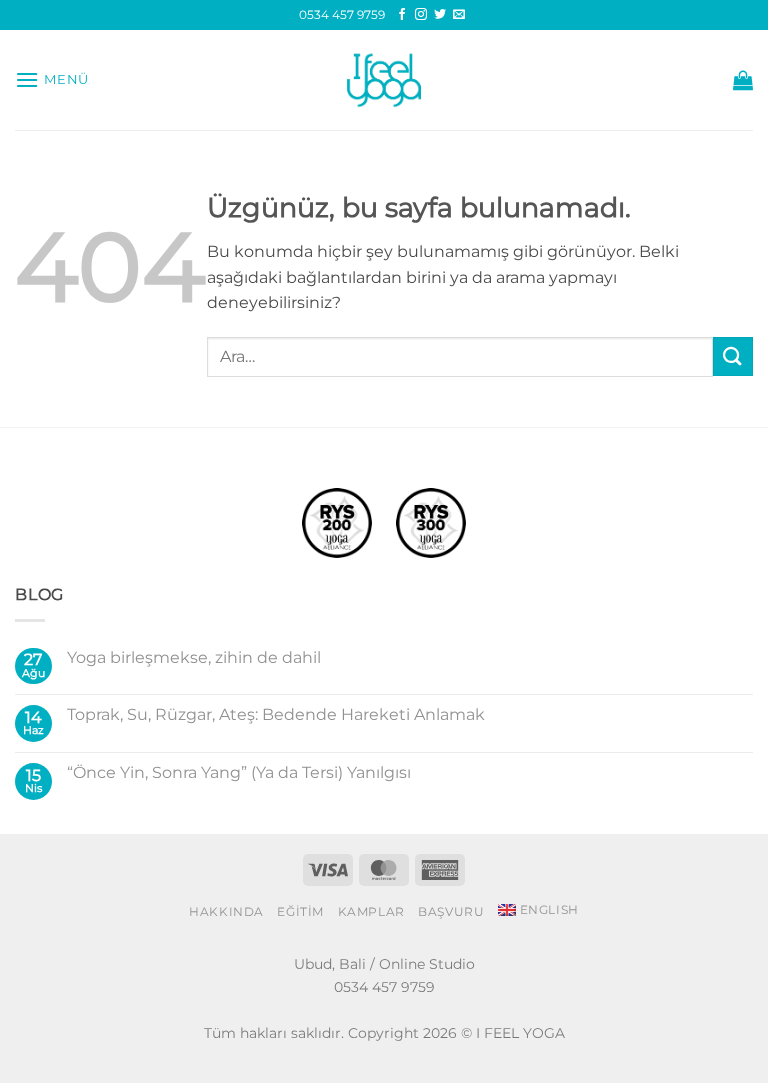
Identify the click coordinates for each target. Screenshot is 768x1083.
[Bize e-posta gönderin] (459, 15)
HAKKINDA (226, 911)
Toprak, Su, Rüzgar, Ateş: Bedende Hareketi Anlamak (276, 714)
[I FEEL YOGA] (384, 80)
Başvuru (451, 911)
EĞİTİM (300, 911)
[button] (52, 79)
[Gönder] (733, 356)
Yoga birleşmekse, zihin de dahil (194, 657)
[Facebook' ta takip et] (402, 15)
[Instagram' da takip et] (421, 15)
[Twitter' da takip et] (440, 15)
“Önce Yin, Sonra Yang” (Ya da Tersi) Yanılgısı (239, 772)
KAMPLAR (371, 911)
